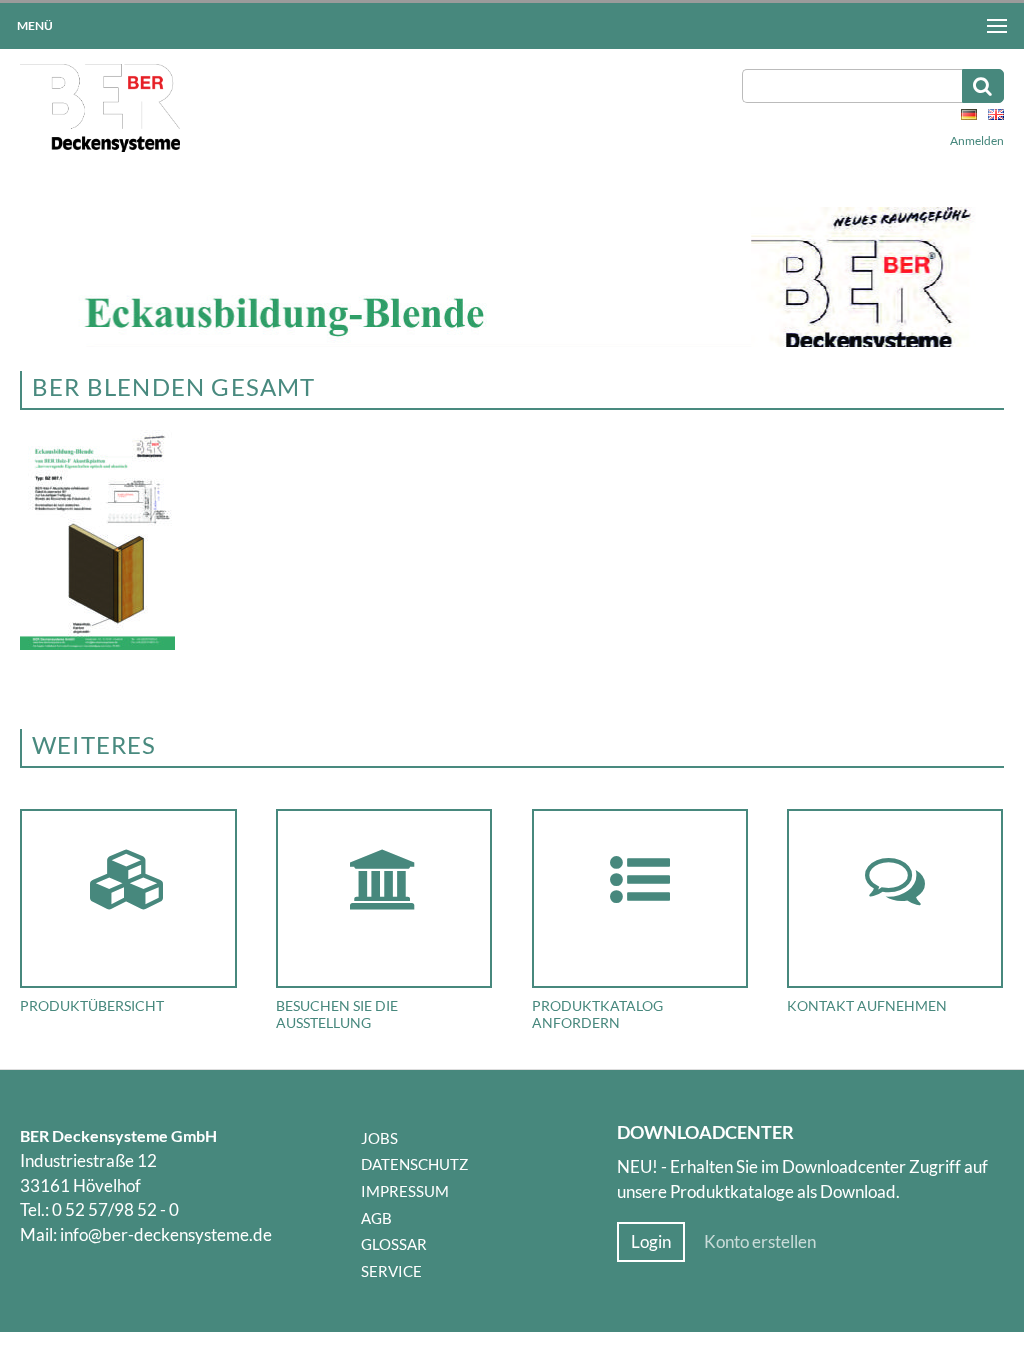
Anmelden (977, 140)
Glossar (394, 1244)
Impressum (405, 1191)
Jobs (379, 1138)
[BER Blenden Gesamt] (97, 644)
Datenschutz (414, 1164)
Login (651, 1242)
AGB (376, 1218)
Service (391, 1271)
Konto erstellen (760, 1242)
